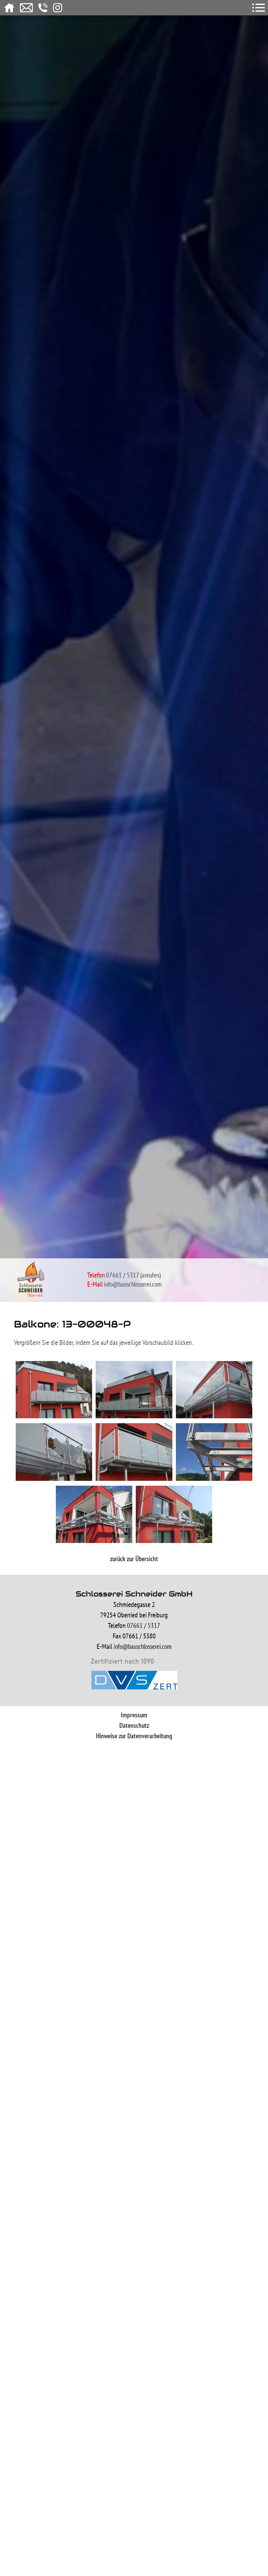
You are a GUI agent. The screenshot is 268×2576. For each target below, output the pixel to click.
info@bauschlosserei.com (133, 1284)
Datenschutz (134, 1725)
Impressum (134, 1715)
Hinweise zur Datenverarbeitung (134, 1736)
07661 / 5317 (122, 1275)
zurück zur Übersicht (134, 1559)
